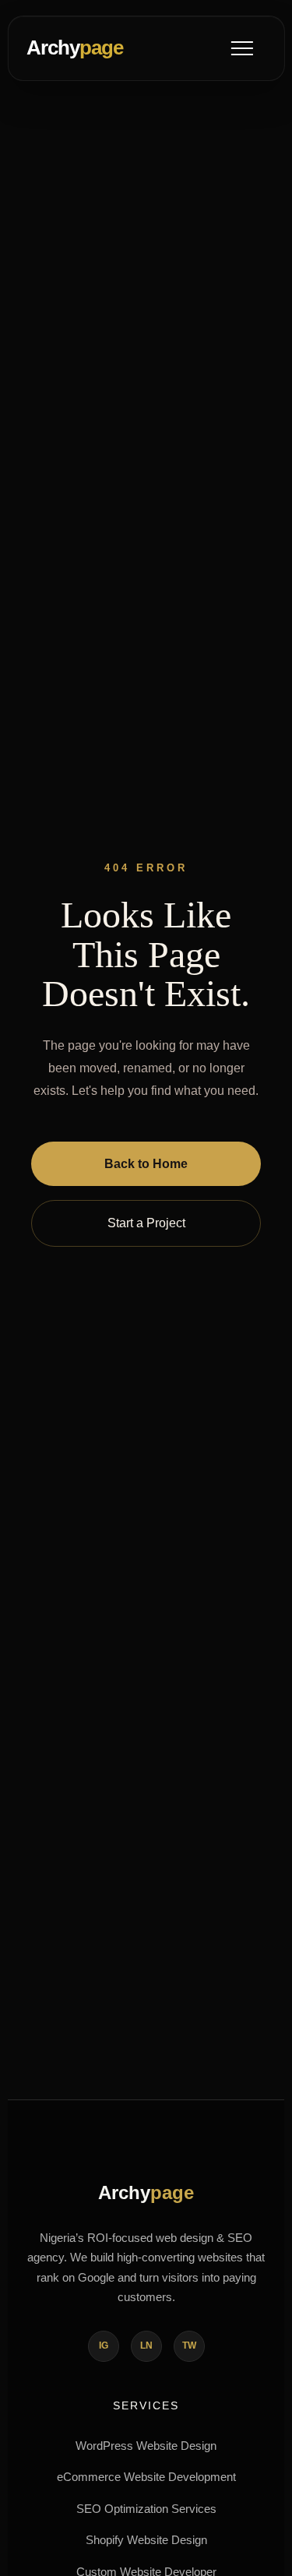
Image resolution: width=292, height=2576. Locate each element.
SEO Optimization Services (146, 2509)
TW (189, 2345)
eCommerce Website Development (146, 2477)
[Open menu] (242, 48)
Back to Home (146, 1164)
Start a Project (146, 1223)
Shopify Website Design (146, 2540)
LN (146, 2345)
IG (104, 2345)
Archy (75, 48)
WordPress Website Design (146, 2446)
